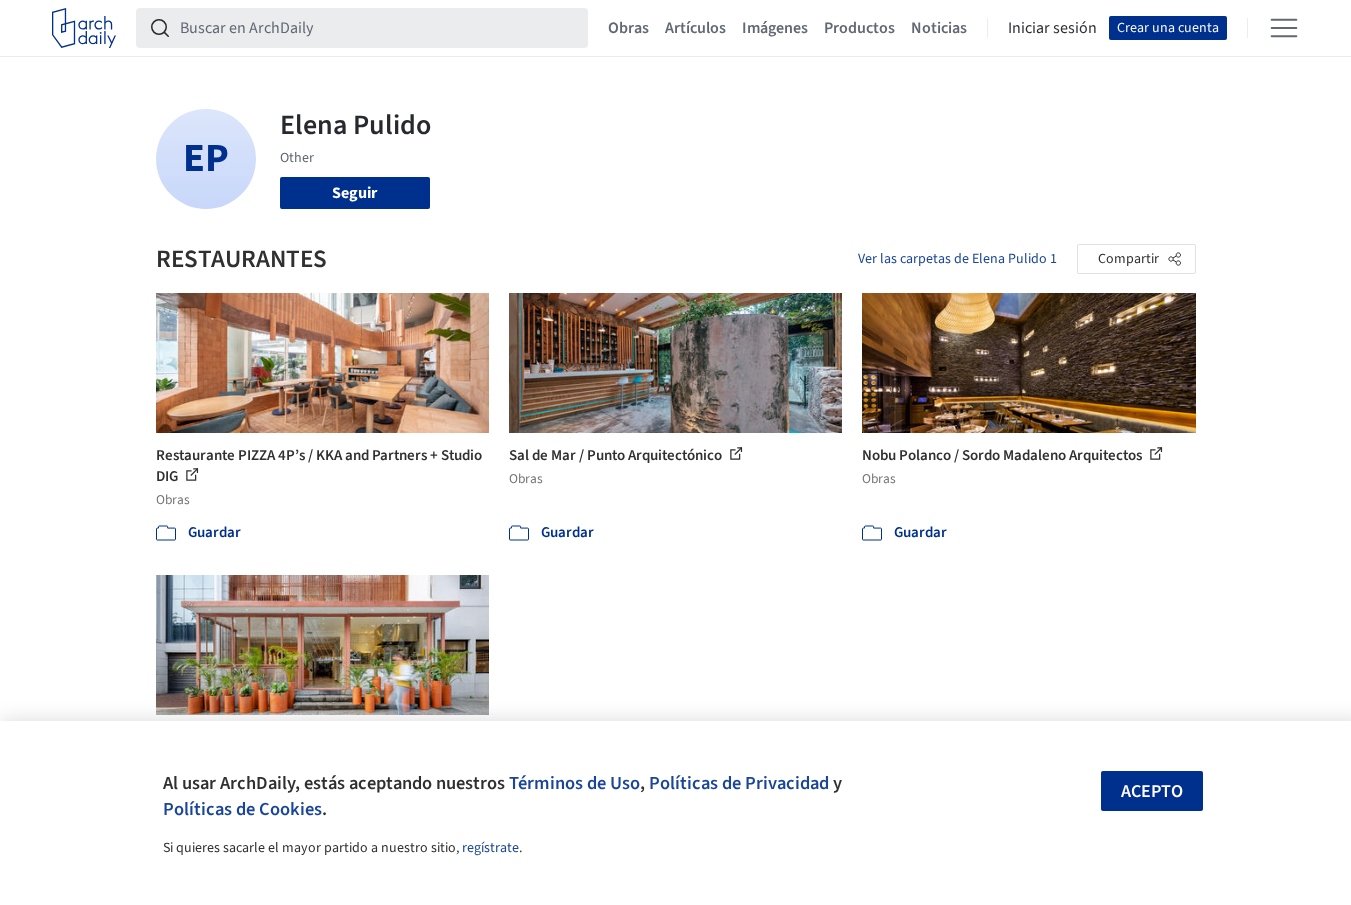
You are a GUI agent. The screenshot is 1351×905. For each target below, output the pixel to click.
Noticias (939, 28)
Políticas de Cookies (242, 809)
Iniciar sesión (1052, 28)
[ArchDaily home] (84, 28)
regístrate (490, 848)
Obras (628, 28)
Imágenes (775, 28)
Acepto (1152, 791)
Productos (859, 28)
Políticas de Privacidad (739, 783)
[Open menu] (1284, 28)
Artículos (695, 28)
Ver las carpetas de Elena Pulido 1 (957, 259)
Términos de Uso (574, 783)
